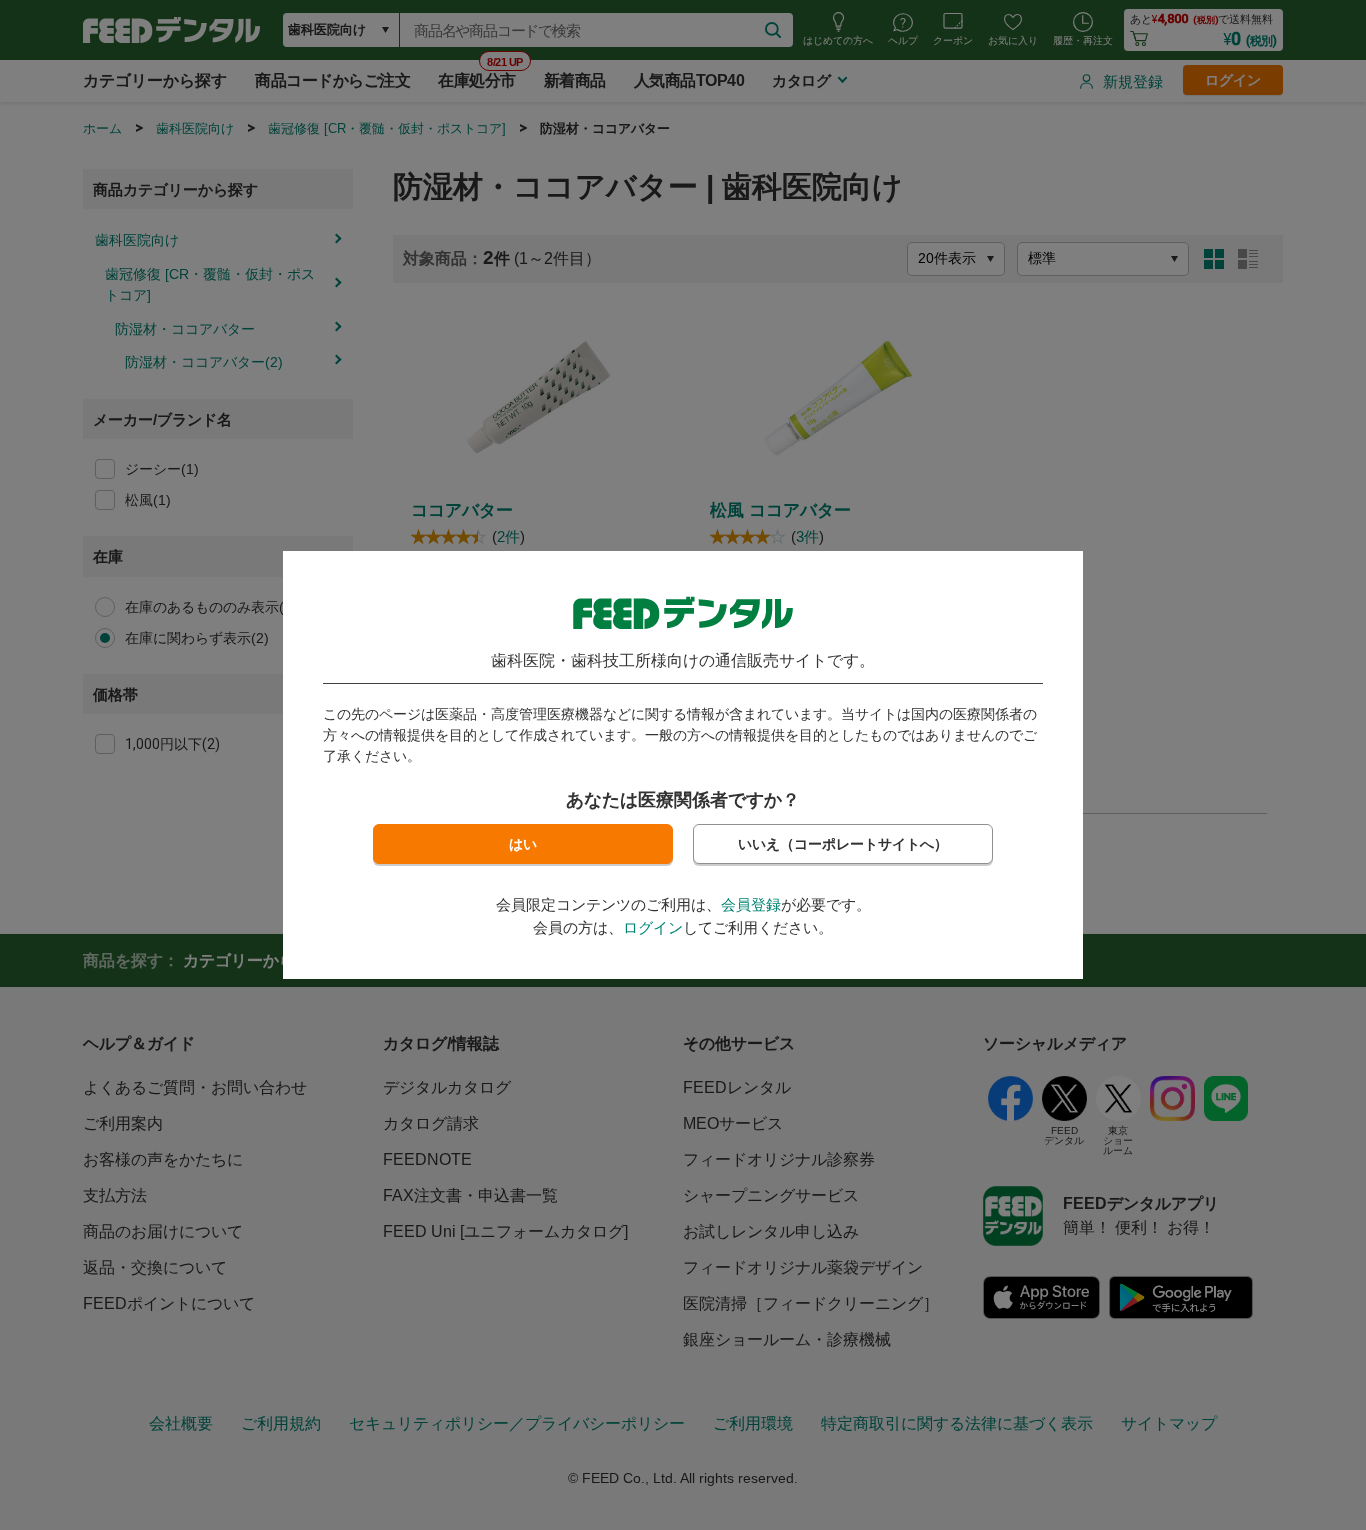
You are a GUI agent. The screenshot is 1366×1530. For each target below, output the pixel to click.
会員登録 (751, 904)
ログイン (653, 927)
